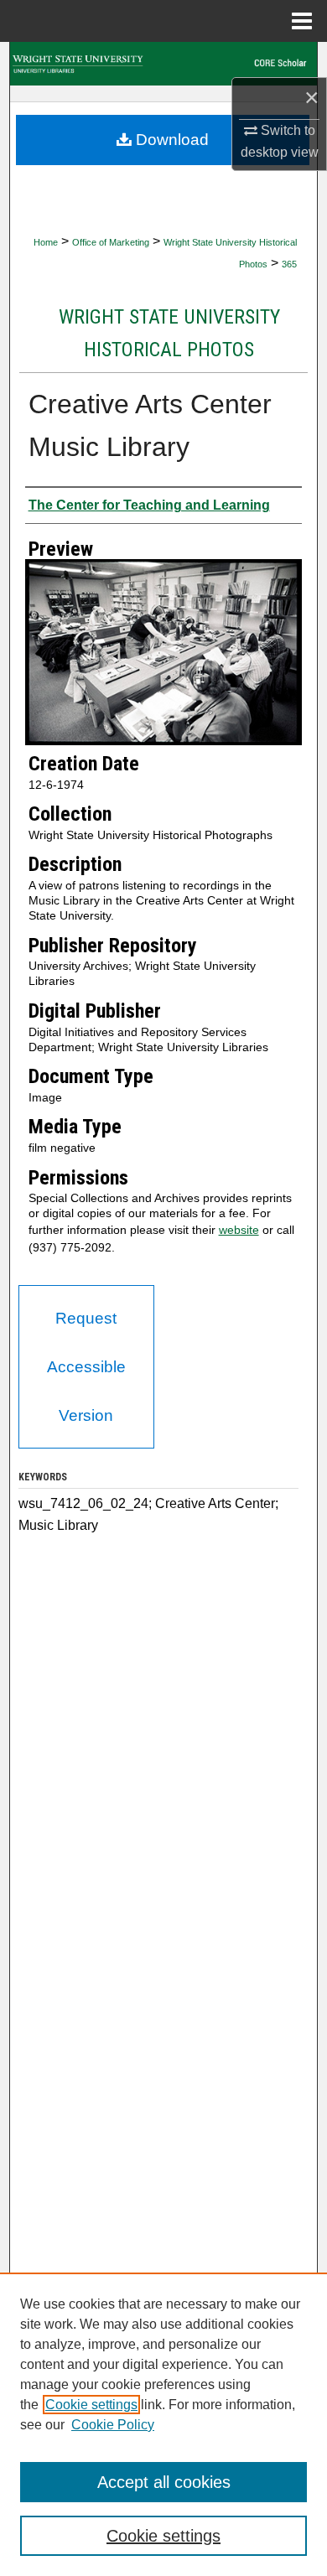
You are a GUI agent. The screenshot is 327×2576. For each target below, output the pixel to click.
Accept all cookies (164, 2482)
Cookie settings (91, 2405)
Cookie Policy (113, 2425)
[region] (163, 2424)
